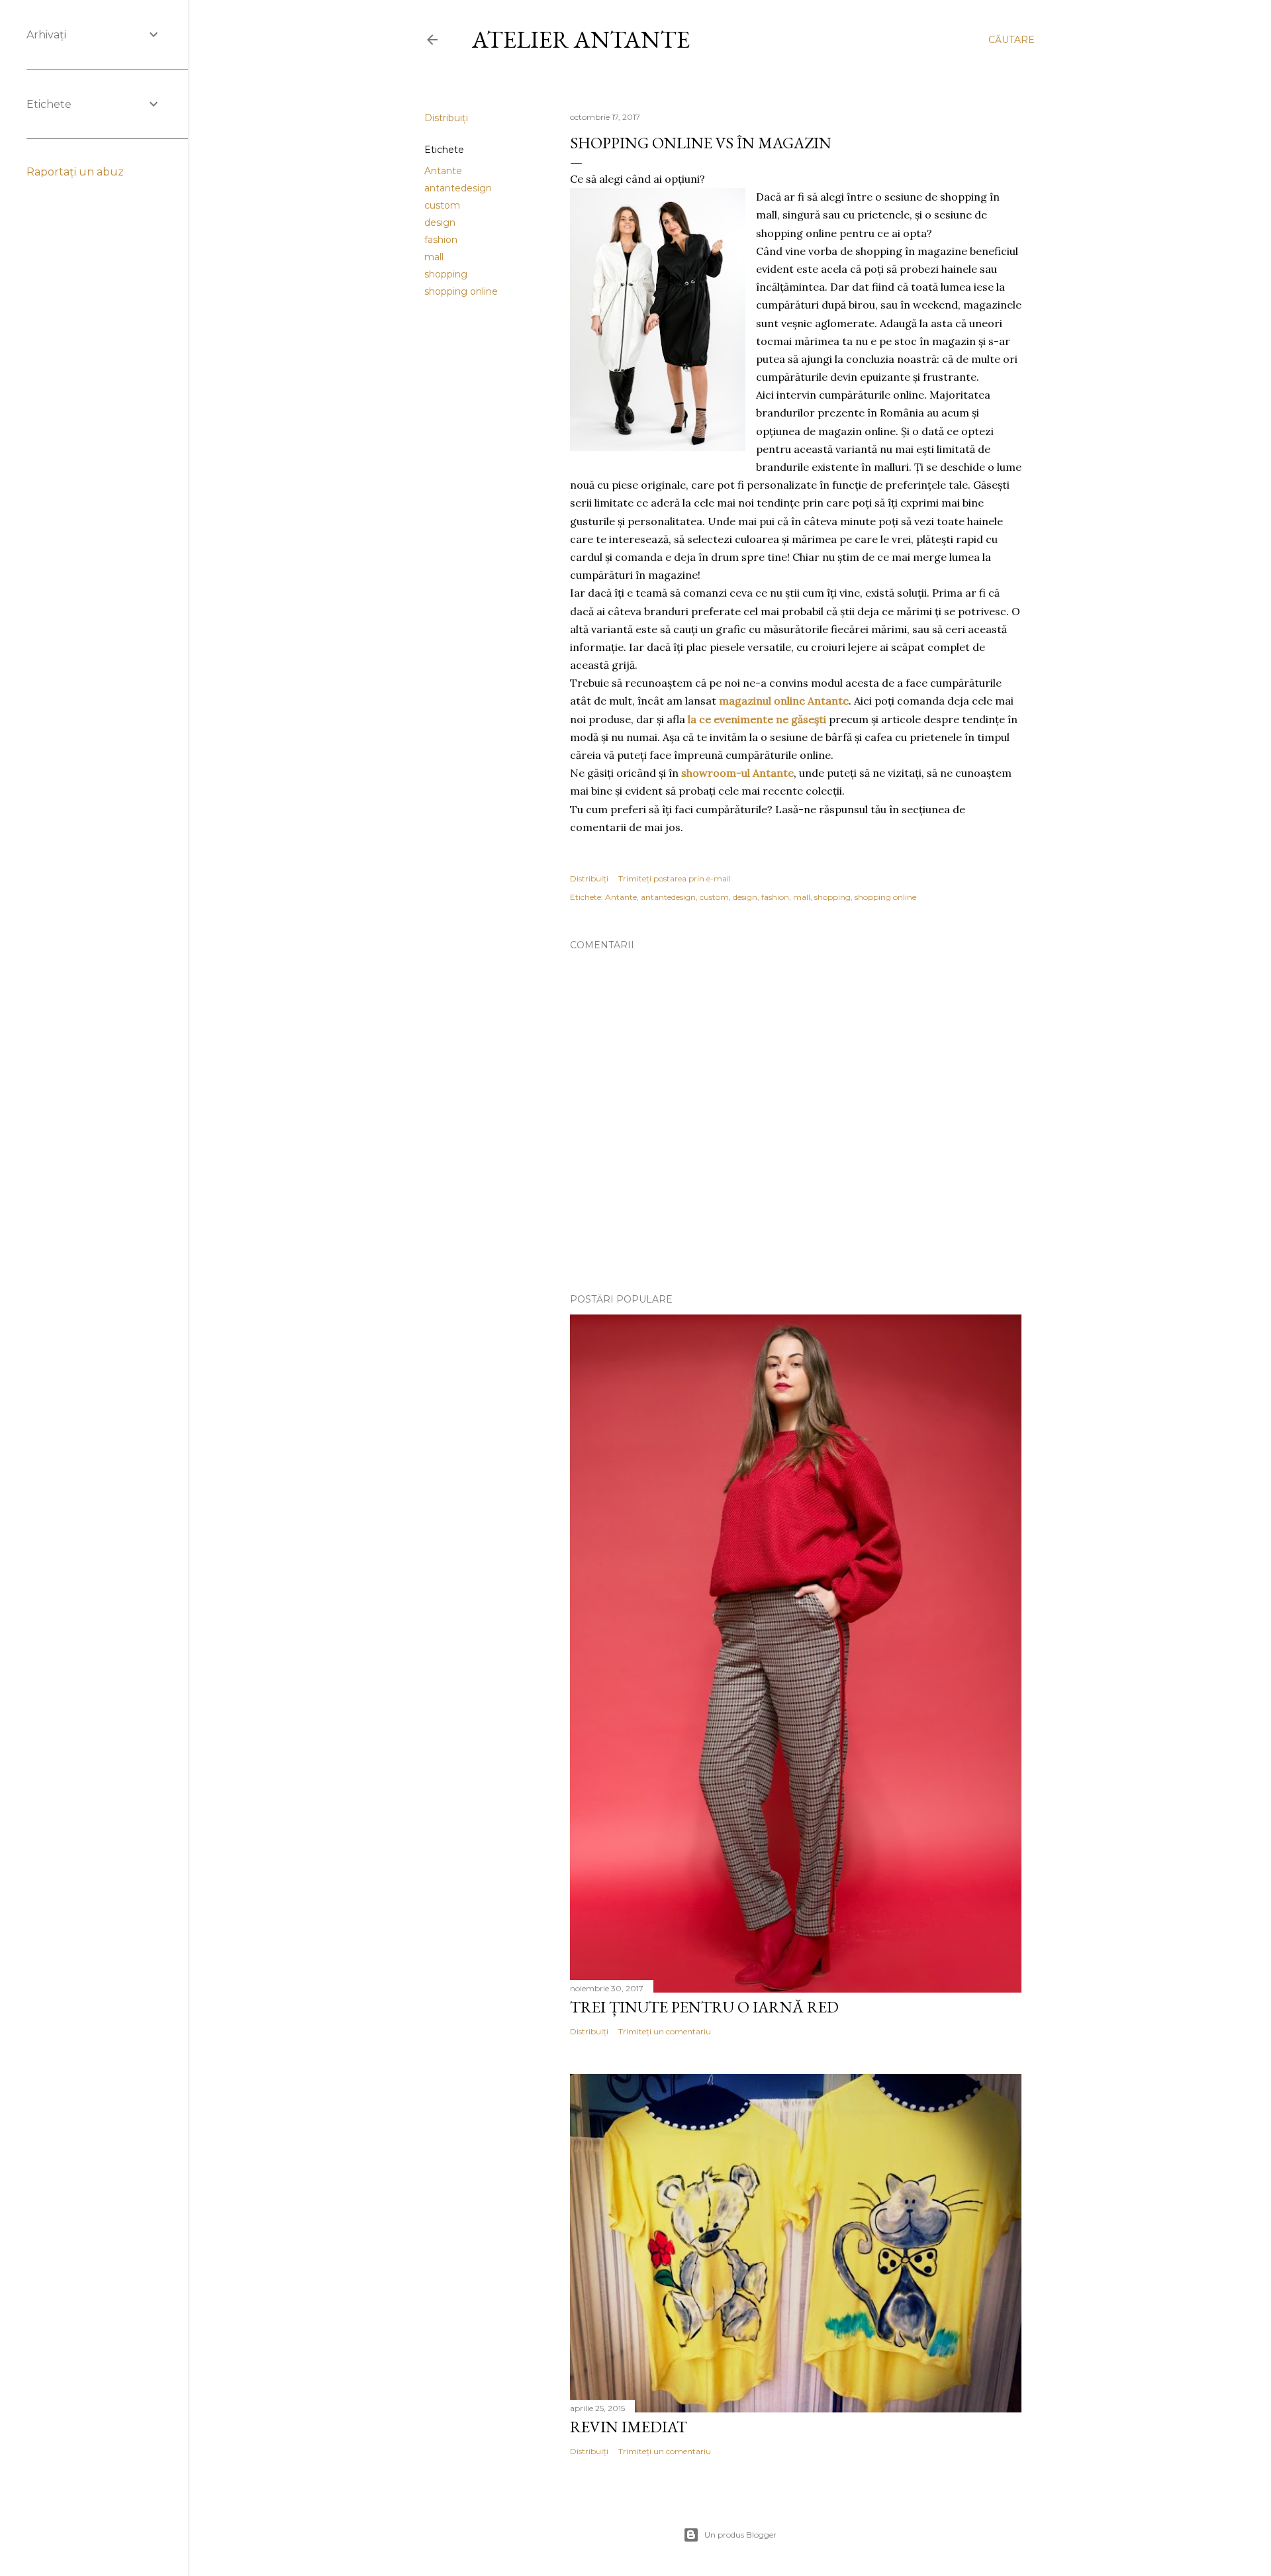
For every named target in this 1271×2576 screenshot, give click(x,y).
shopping (446, 274)
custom (442, 205)
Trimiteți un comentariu (665, 2031)
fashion (441, 240)
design (440, 223)
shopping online (461, 291)
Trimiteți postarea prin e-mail (675, 878)
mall (434, 257)
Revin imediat (629, 2427)
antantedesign (458, 188)
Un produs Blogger (740, 2535)
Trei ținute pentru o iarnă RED (704, 2007)
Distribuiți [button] (446, 118)
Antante (443, 171)
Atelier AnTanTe (581, 39)
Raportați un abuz (75, 172)
